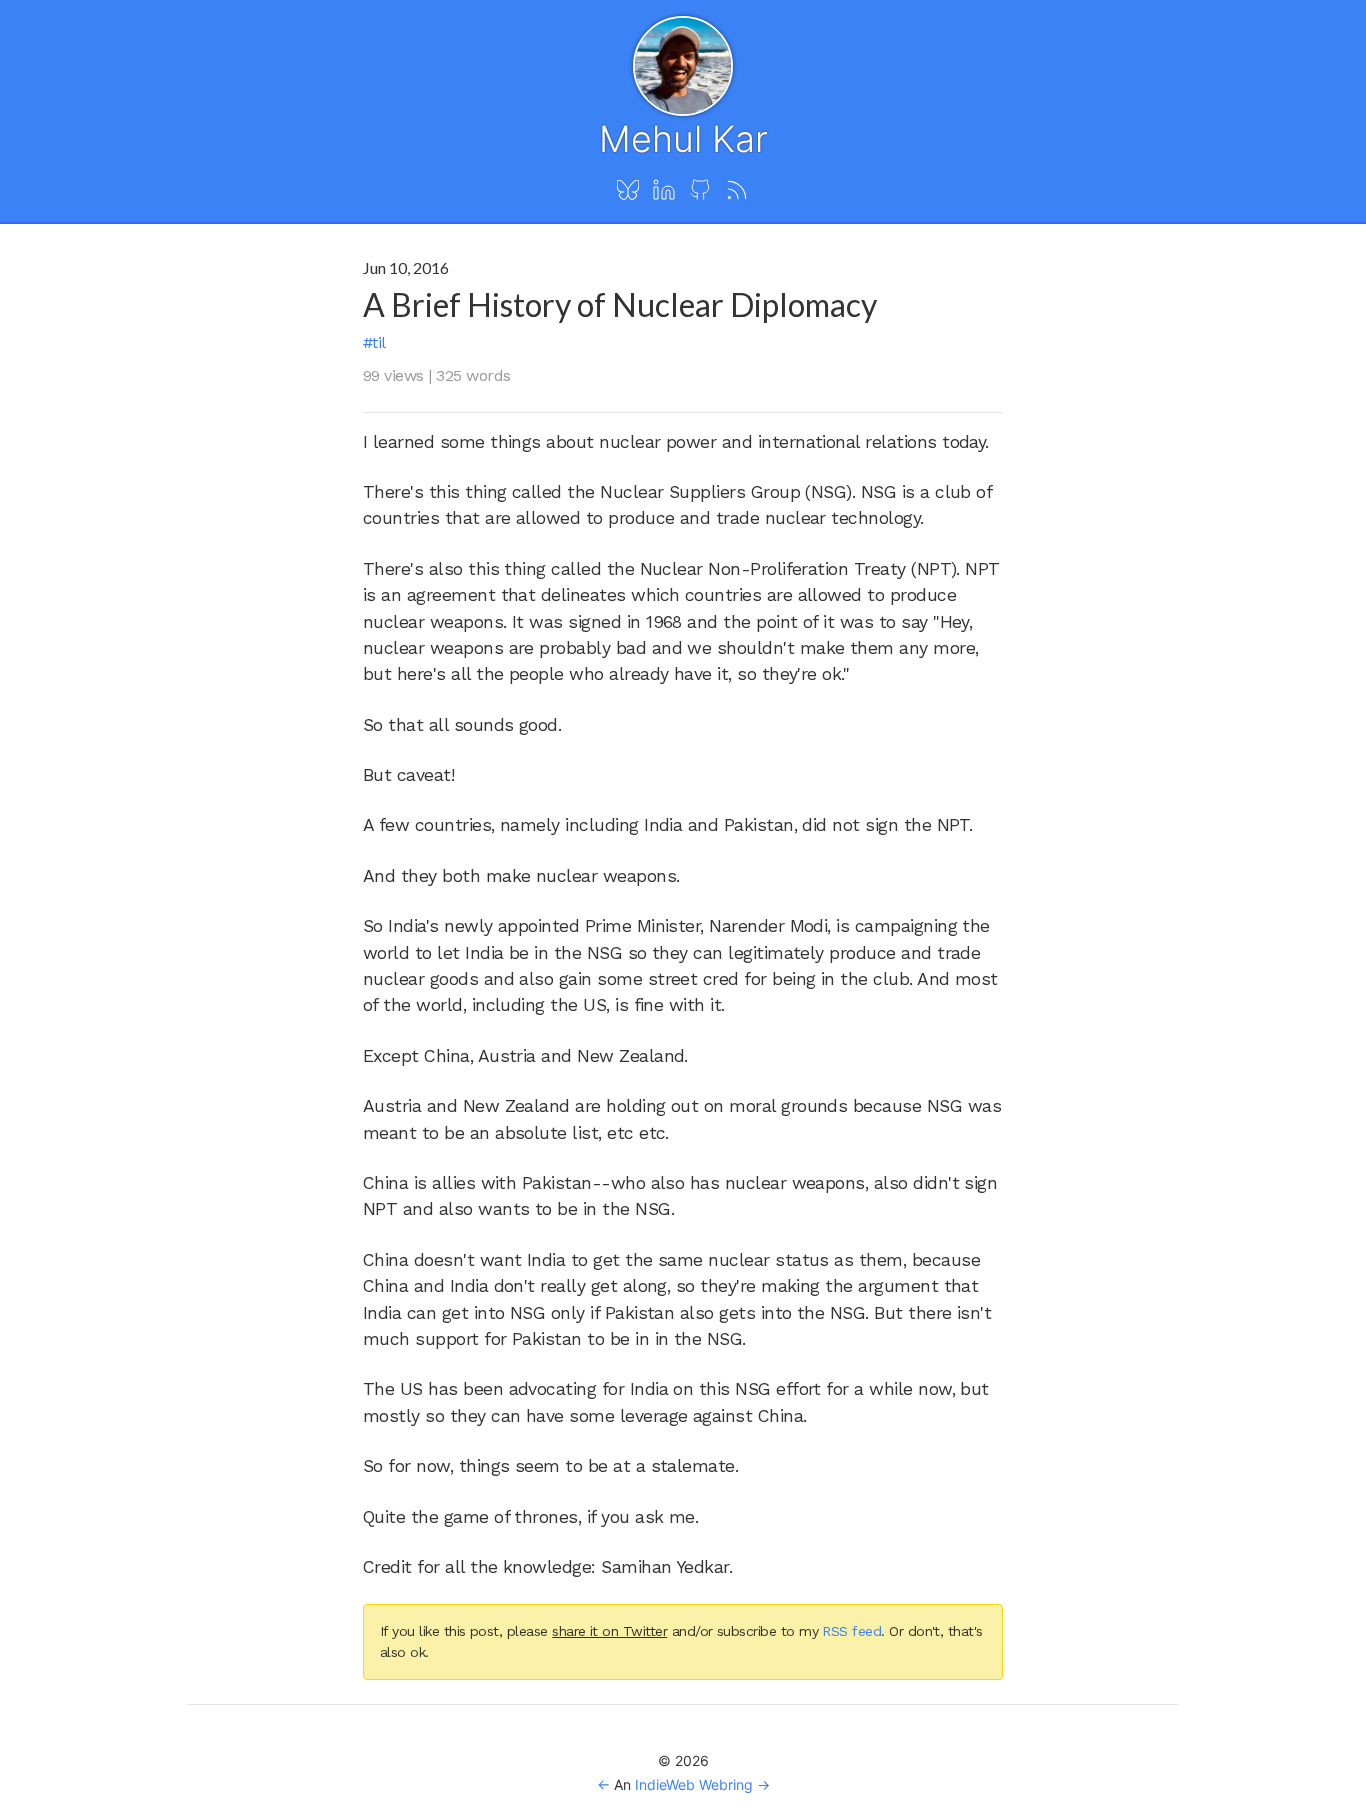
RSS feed (851, 1631)
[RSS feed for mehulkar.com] (737, 191)
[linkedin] (664, 191)
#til (374, 342)
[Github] (700, 191)
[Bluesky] (628, 191)
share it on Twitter (609, 1631)
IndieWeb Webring (694, 1784)
